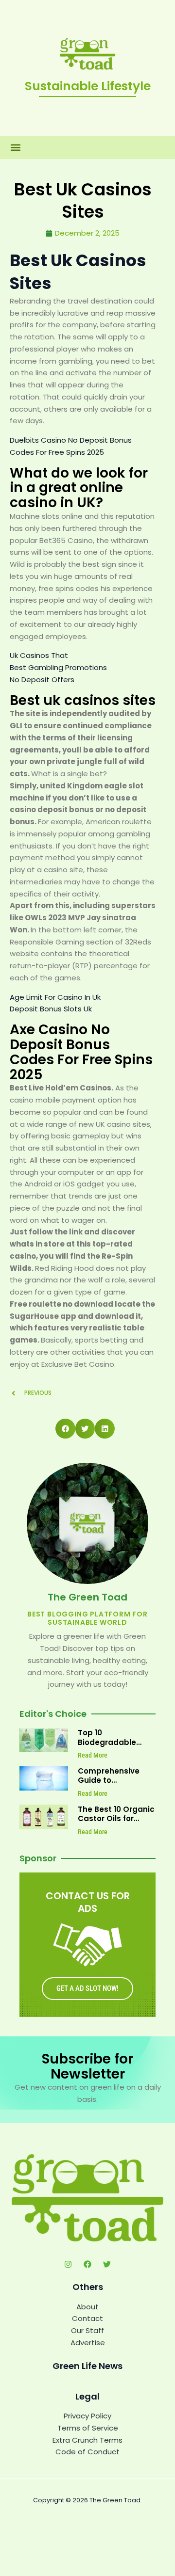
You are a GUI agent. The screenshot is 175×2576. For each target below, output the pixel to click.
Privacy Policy (87, 2416)
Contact (87, 2318)
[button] (15, 148)
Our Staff (87, 2330)
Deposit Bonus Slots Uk (51, 1009)
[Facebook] (87, 2264)
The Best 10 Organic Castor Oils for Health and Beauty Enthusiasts (116, 1824)
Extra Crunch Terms (87, 2440)
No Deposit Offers (42, 680)
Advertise (88, 2343)
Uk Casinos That (39, 655)
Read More (93, 1755)
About (87, 2307)
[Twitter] (107, 2264)
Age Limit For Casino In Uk (55, 997)
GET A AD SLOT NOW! (87, 1988)
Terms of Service (88, 2428)
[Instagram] (68, 2264)
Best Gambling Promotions (58, 667)
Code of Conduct (87, 2452)
